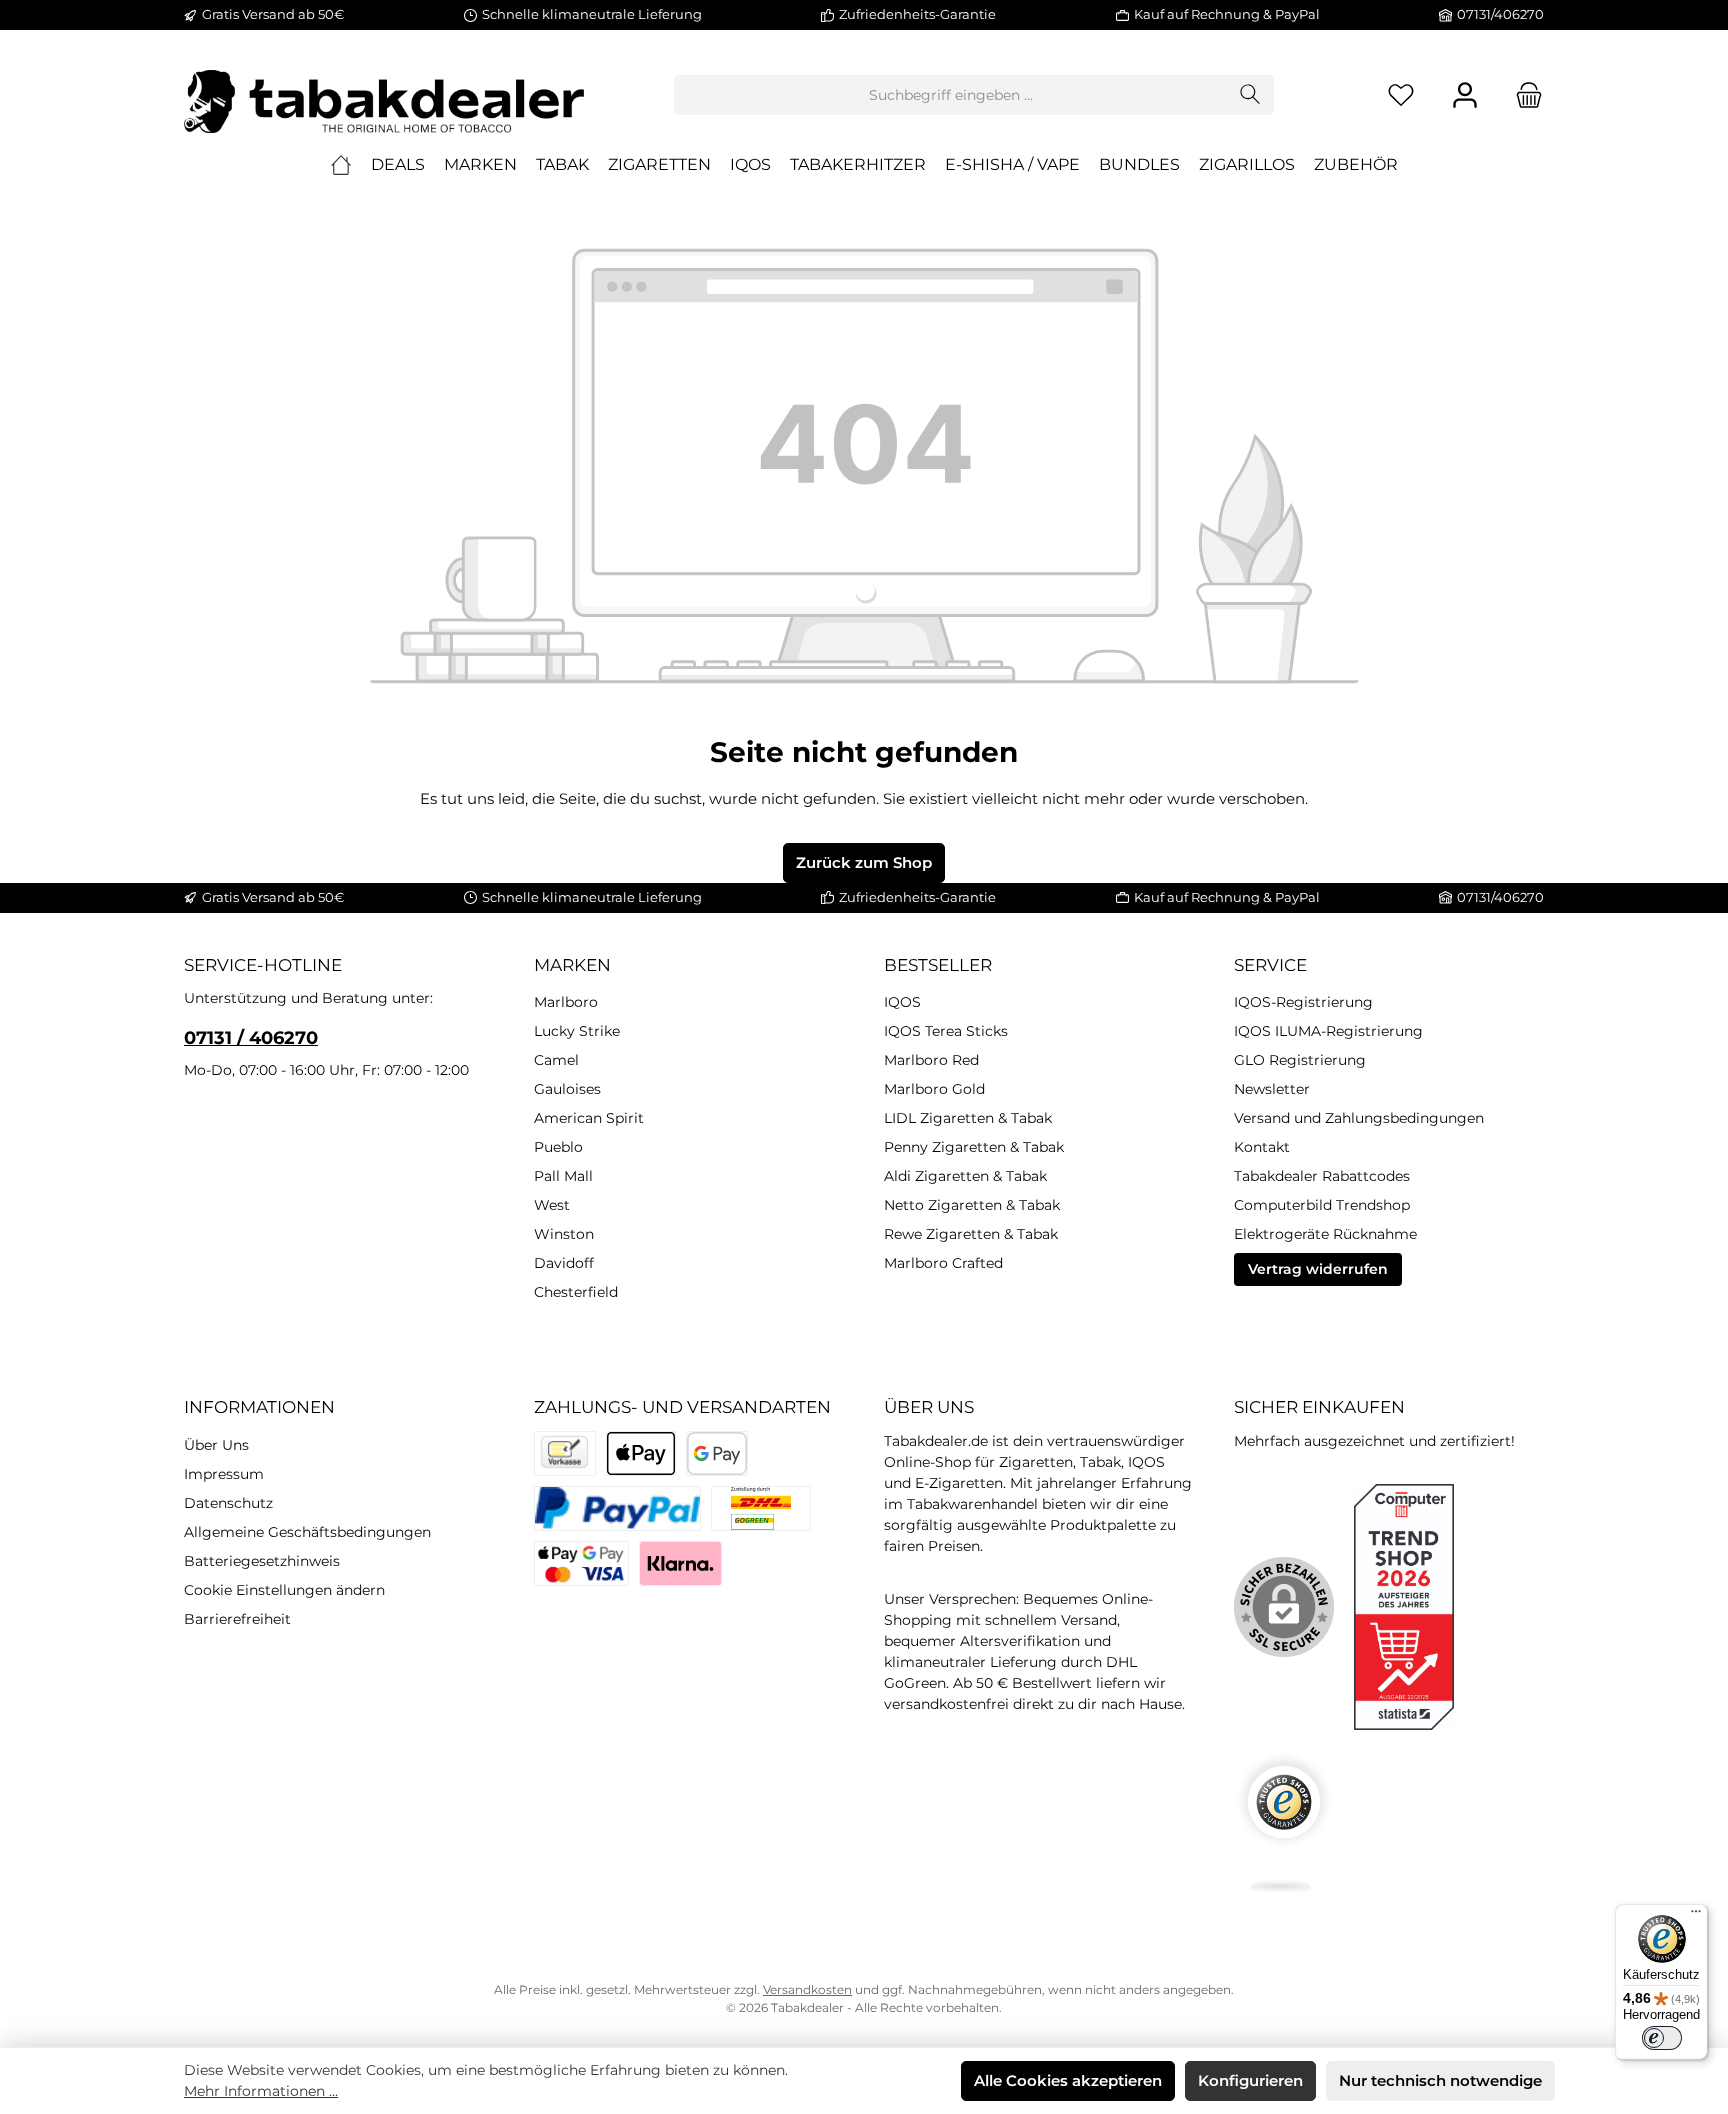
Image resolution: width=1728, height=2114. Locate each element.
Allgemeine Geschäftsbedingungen (307, 1532)
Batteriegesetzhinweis (262, 1561)
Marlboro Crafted (943, 1263)
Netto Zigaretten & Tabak (972, 1205)
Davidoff (564, 1263)
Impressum (224, 1474)
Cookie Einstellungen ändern (284, 1590)
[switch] (1662, 2038)
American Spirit (589, 1118)
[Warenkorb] (1523, 95)
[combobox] (951, 95)
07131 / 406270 (251, 1038)
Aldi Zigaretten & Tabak (965, 1176)
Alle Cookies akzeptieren (1068, 2080)
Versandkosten (807, 1989)
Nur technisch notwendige (1440, 2080)
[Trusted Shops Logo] (1284, 1822)
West (552, 1205)
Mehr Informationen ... (261, 2091)
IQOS (902, 1002)
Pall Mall (563, 1176)
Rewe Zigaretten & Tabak (971, 1234)
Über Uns (216, 1445)
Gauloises (567, 1089)
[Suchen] (1250, 95)
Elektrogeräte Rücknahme (1325, 1234)
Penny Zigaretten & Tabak (974, 1147)
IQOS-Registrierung (1303, 1002)
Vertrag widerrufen (1318, 1269)
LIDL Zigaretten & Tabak (968, 1118)
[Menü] (1696, 1916)
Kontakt (1262, 1147)
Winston (564, 1234)
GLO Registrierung (1300, 1060)
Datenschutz (228, 1503)
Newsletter (1272, 1089)
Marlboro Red (931, 1060)
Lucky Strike (577, 1031)
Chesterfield (576, 1292)
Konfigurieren (1250, 2080)
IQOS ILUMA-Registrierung (1328, 1031)
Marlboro (566, 1002)
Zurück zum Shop (864, 862)
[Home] (341, 165)
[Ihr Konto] (1465, 95)
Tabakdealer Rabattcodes (1322, 1176)
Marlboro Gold (934, 1089)
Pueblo (558, 1147)
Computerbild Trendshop (1322, 1205)
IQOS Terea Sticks (946, 1031)
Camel (556, 1060)
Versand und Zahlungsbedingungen (1359, 1118)
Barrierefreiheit (237, 1619)
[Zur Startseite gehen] (384, 95)
